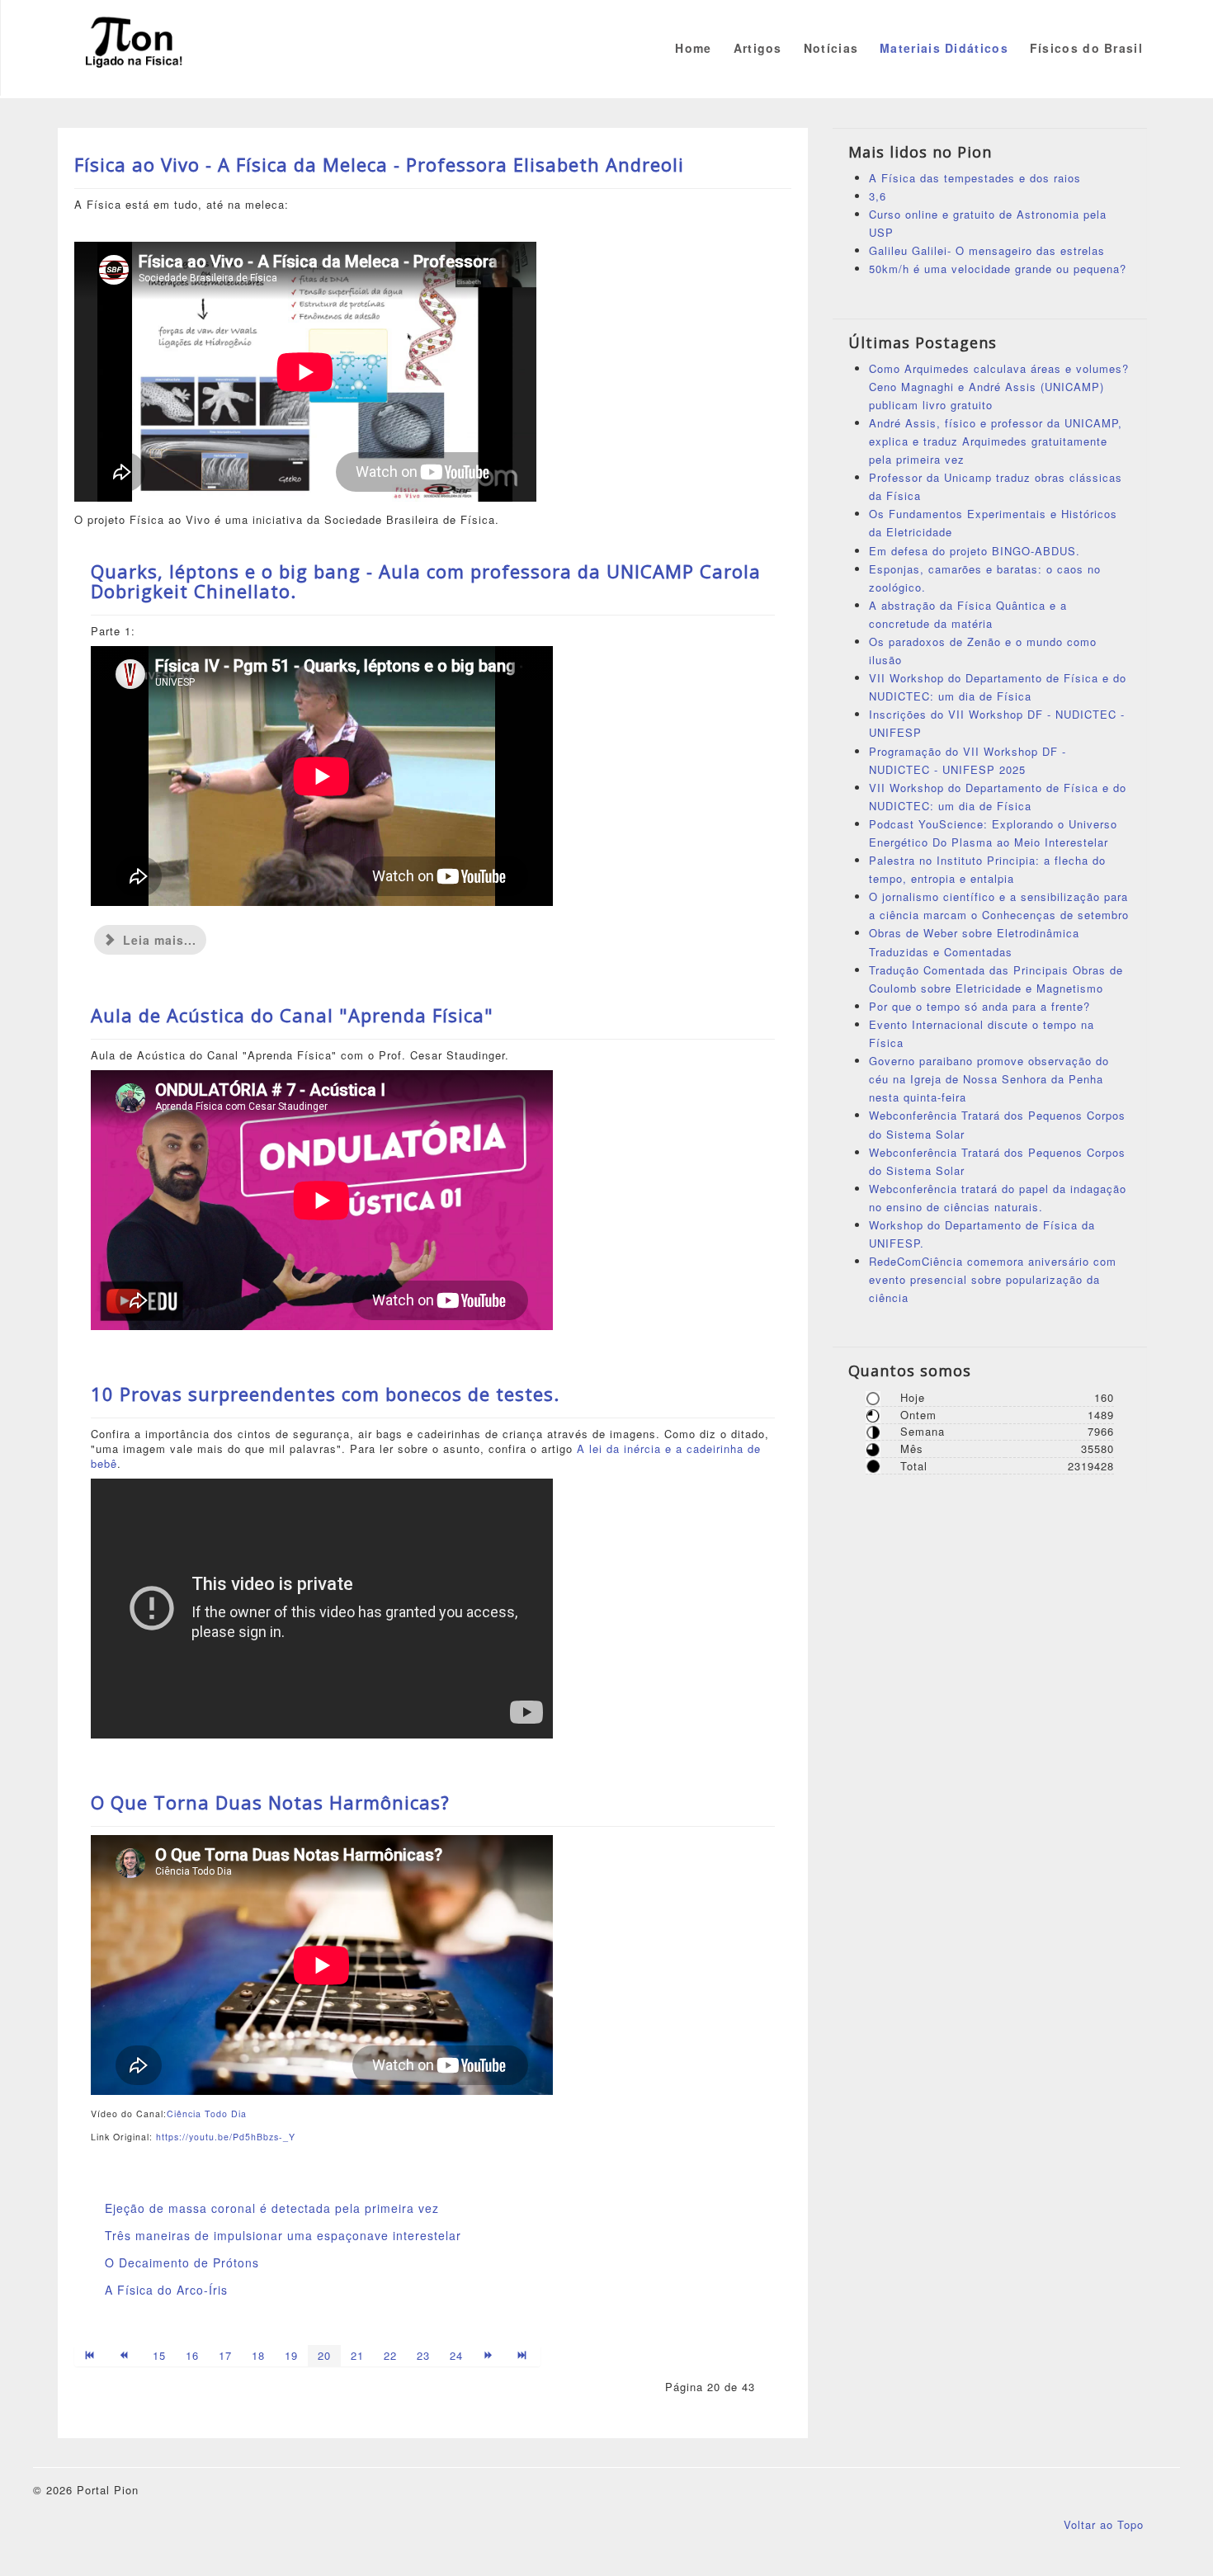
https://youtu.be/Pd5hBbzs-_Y (226, 2137)
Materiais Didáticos (944, 48)
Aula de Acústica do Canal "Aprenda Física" (292, 1015)
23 (423, 2355)
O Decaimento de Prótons (182, 2262)
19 (291, 2355)
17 (225, 2355)
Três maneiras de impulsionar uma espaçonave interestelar (283, 2235)
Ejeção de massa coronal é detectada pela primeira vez (272, 2208)
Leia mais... (158, 940)
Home (693, 48)
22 (390, 2355)
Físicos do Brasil (1086, 48)
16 (192, 2355)
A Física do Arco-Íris (166, 2290)
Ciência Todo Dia (207, 2114)
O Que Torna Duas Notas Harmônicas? (270, 1802)
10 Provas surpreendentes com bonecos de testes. (325, 1394)
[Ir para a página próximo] (490, 2356)
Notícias (831, 48)
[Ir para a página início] (91, 2356)
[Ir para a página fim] (524, 2356)
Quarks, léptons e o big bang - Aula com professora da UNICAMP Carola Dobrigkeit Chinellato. (426, 581)
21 (357, 2355)
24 (456, 2355)
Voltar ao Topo (1104, 2524)
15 (159, 2355)
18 (258, 2355)
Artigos (758, 48)
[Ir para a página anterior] (125, 2356)
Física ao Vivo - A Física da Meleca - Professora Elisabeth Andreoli (379, 164)
